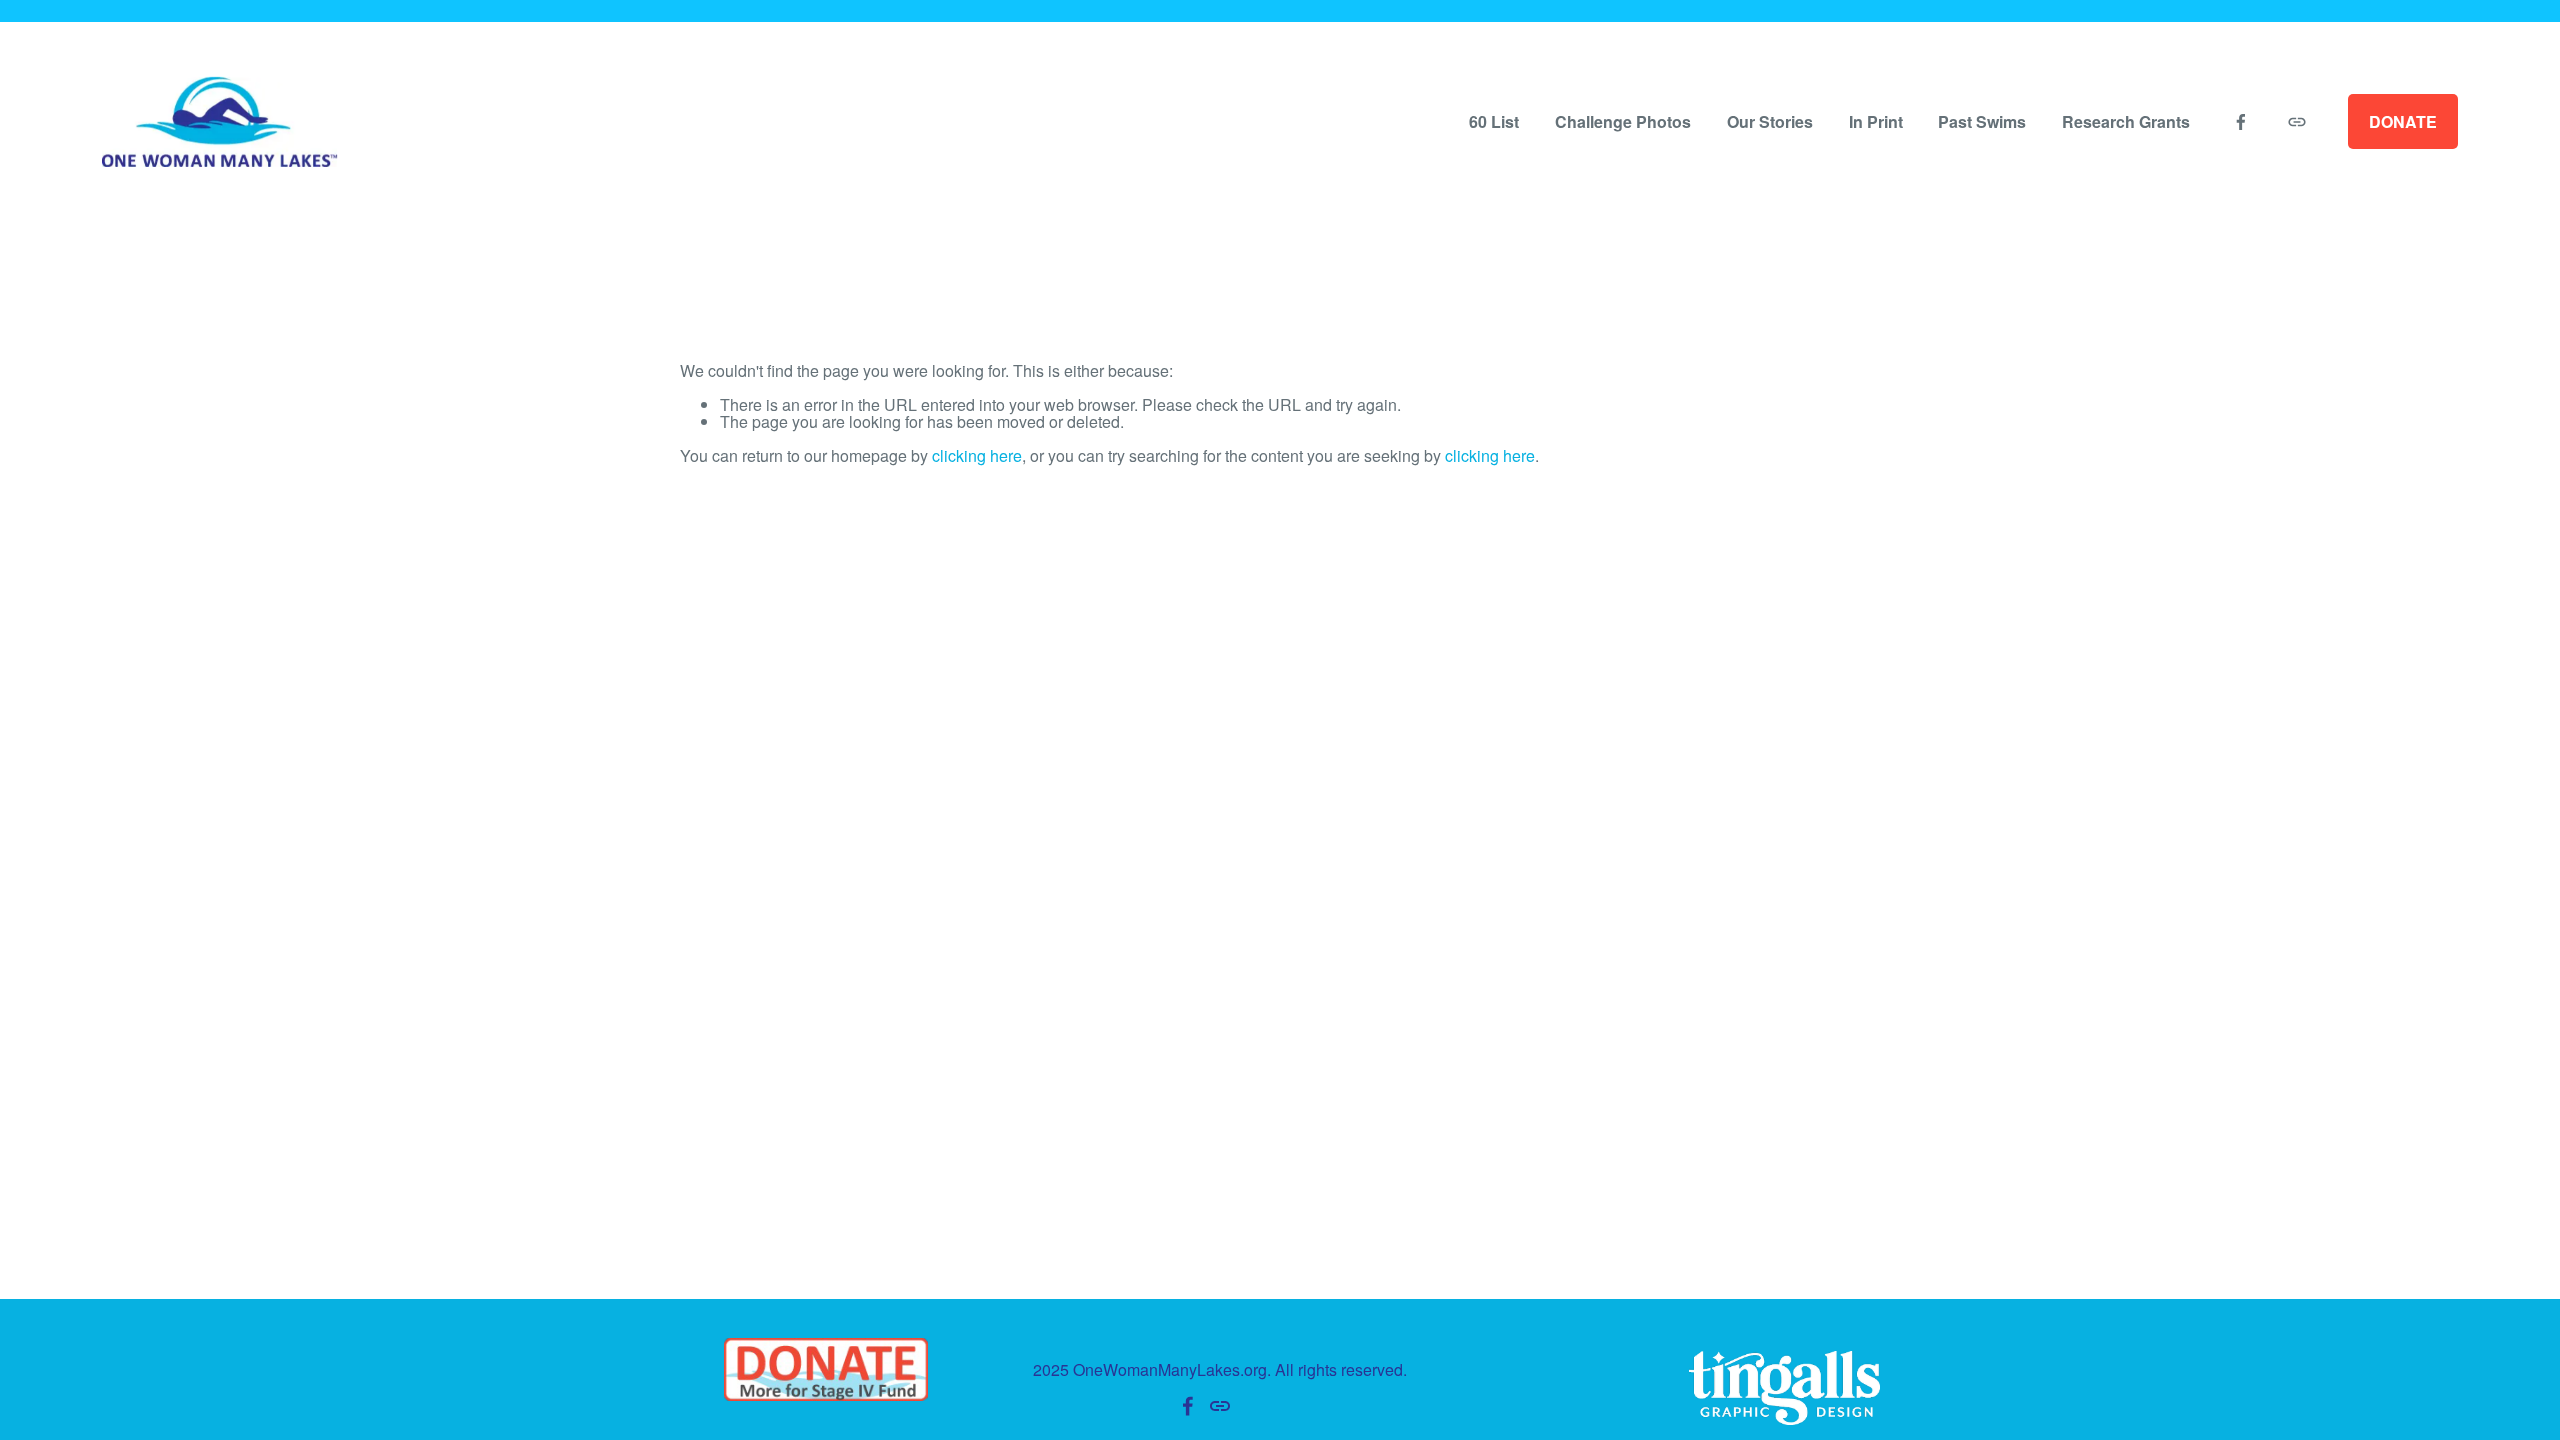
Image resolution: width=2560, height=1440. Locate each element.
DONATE (2403, 121)
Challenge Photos (1623, 121)
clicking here (977, 455)
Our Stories (1770, 121)
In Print (1876, 121)
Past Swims (1982, 121)
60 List (1494, 121)
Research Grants (2126, 121)
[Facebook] (2241, 122)
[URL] (2297, 122)
